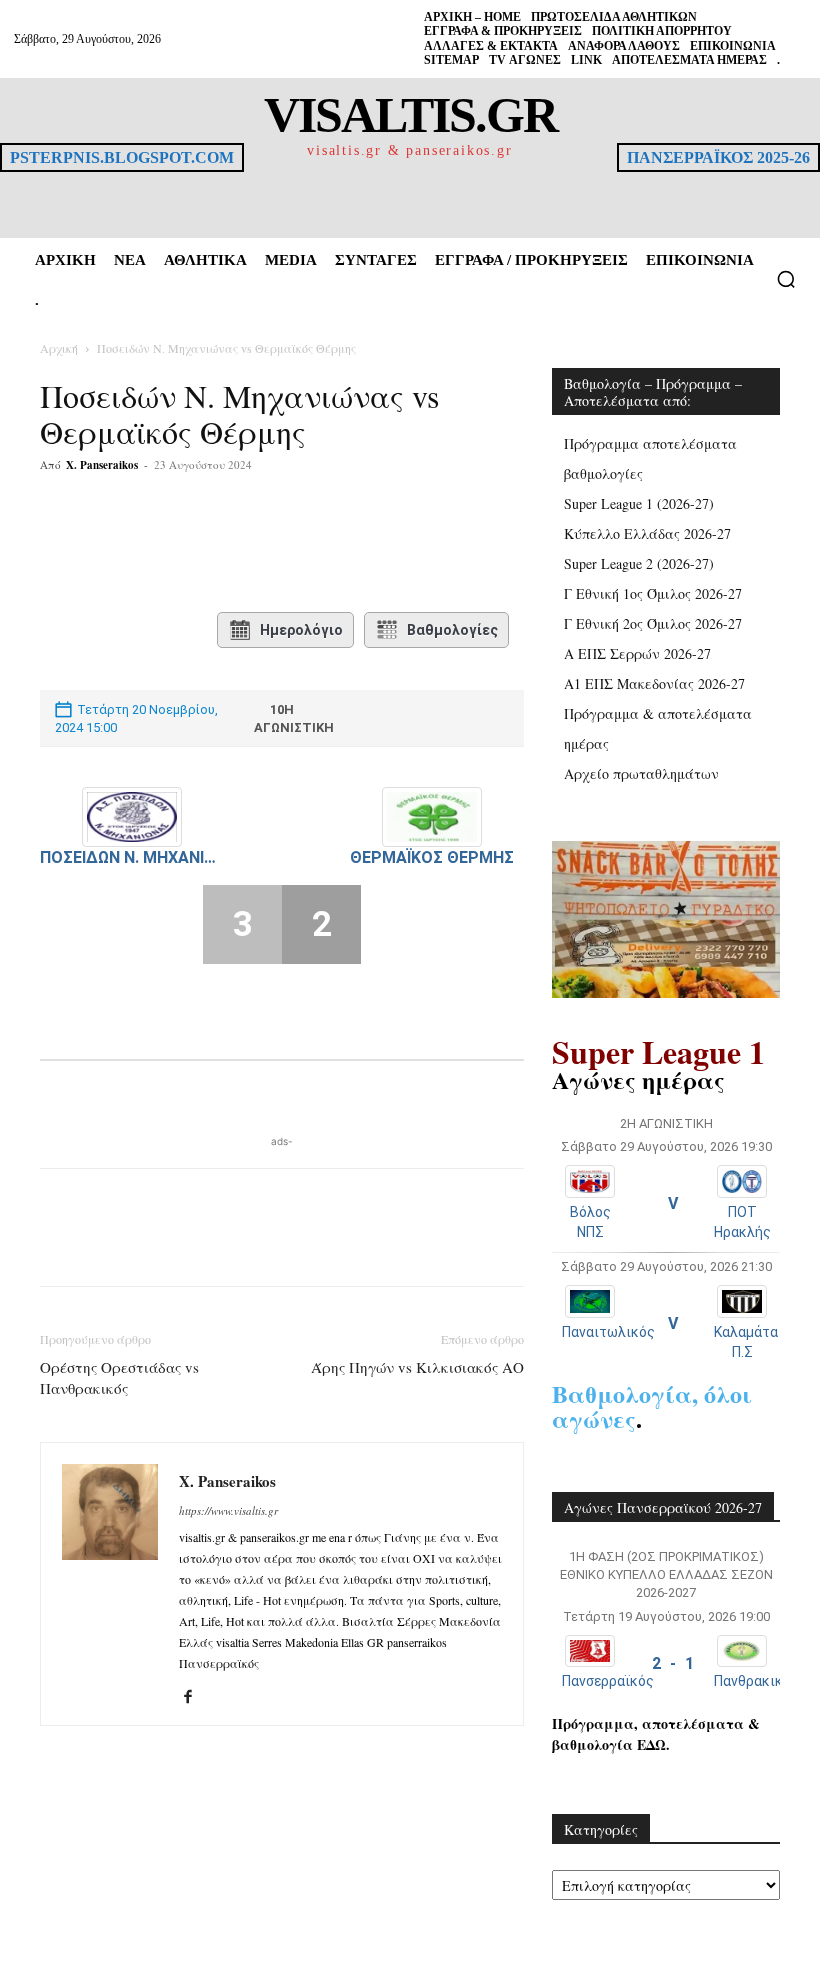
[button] (786, 279)
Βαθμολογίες (452, 630)
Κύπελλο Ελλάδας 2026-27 (647, 533)
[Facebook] (188, 545)
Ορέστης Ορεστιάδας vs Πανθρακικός (119, 1377)
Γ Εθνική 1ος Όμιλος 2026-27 (653, 593)
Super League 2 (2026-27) (639, 563)
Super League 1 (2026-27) (639, 503)
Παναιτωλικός (608, 1332)
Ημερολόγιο (301, 630)
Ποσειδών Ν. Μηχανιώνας (132, 857)
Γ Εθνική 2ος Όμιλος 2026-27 (653, 623)
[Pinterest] (280, 545)
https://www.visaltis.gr (228, 1510)
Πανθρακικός (756, 1681)
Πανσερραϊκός (608, 1681)
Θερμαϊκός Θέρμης (432, 857)
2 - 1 (673, 1663)
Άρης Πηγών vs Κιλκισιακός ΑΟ (417, 1367)
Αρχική (59, 348)
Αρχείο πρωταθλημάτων (641, 773)
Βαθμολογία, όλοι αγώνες (652, 1406)
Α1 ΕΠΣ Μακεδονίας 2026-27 (654, 683)
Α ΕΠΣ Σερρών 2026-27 (637, 653)
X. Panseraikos (102, 465)
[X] (234, 545)
